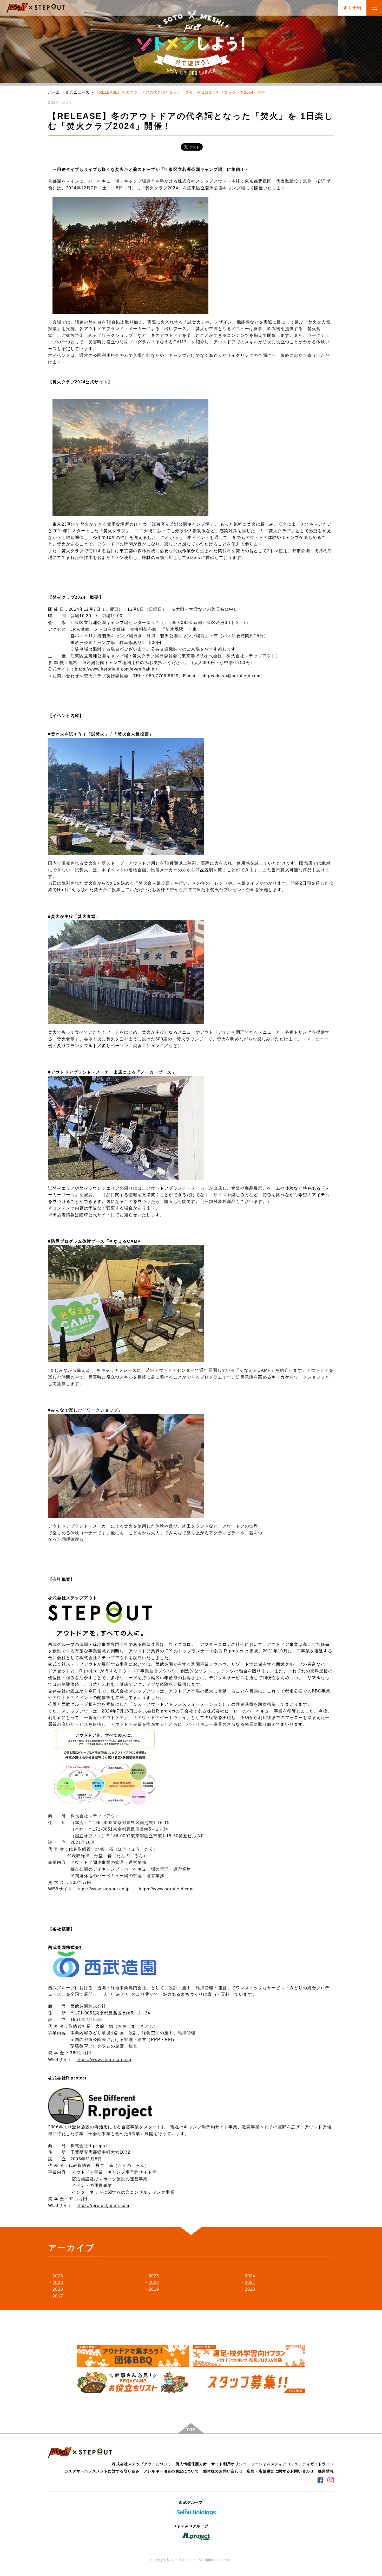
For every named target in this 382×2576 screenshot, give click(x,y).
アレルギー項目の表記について (171, 2471)
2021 (250, 2282)
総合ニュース (78, 92)
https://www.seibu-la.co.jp (104, 2060)
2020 (58, 2289)
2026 (58, 2276)
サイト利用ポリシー (229, 2464)
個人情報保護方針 (191, 2464)
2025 (154, 2276)
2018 (250, 2289)
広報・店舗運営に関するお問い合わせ (280, 2471)
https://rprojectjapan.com (103, 2205)
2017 (58, 2296)
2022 (154, 2282)
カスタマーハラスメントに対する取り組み (102, 2471)
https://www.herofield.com (166, 1889)
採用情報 (326, 2471)
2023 (58, 2282)
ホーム (54, 92)
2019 (154, 2289)
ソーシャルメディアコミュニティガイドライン (292, 2464)
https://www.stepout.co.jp (103, 1889)
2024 (250, 2276)
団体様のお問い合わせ (223, 2471)
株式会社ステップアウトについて (142, 2464)
